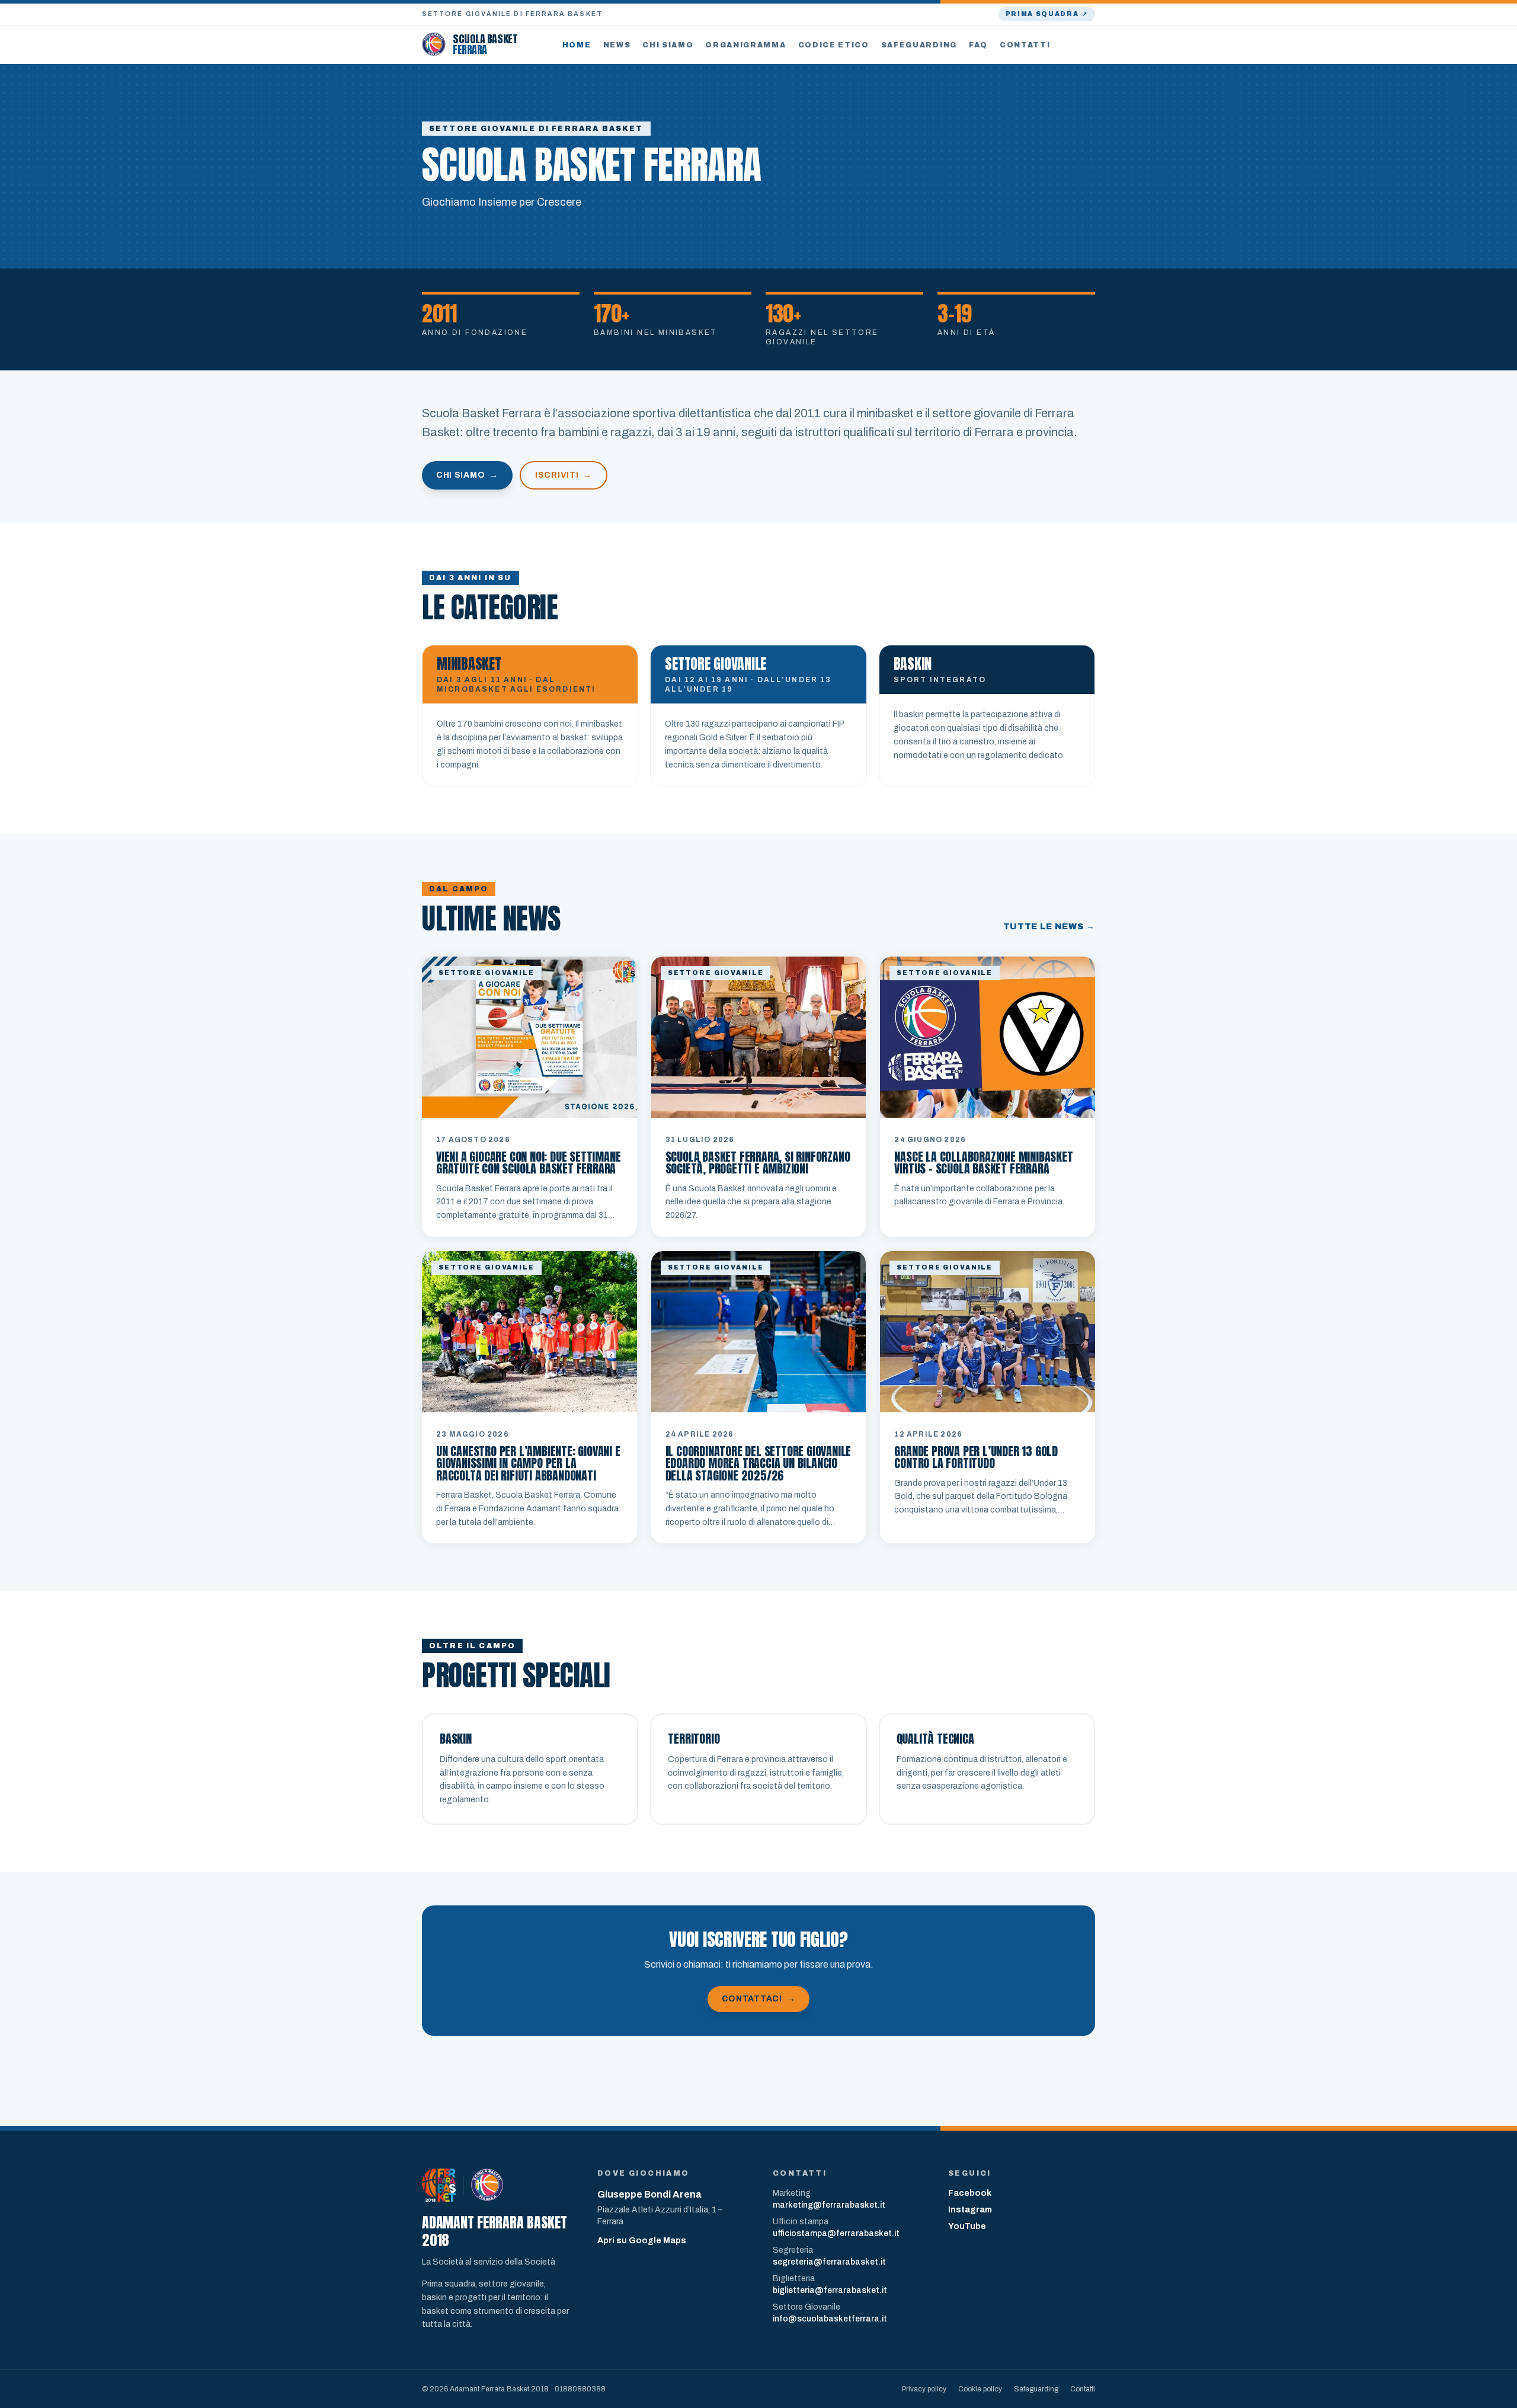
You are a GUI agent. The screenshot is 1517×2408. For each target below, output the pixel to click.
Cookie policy (980, 2389)
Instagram (970, 2210)
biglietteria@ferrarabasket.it (830, 2290)
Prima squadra (1047, 14)
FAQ (978, 45)
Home (577, 45)
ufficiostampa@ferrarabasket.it (836, 2233)
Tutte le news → (1049, 927)
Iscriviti (564, 475)
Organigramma (745, 45)
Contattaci (759, 1999)
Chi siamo (668, 45)
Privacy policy (924, 2389)
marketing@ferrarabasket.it (829, 2205)
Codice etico (834, 45)
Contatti (1025, 45)
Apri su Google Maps (642, 2241)
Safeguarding (919, 45)
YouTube (967, 2226)
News (617, 45)
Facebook (970, 2193)
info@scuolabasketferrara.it (830, 2319)
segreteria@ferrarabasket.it (829, 2262)
